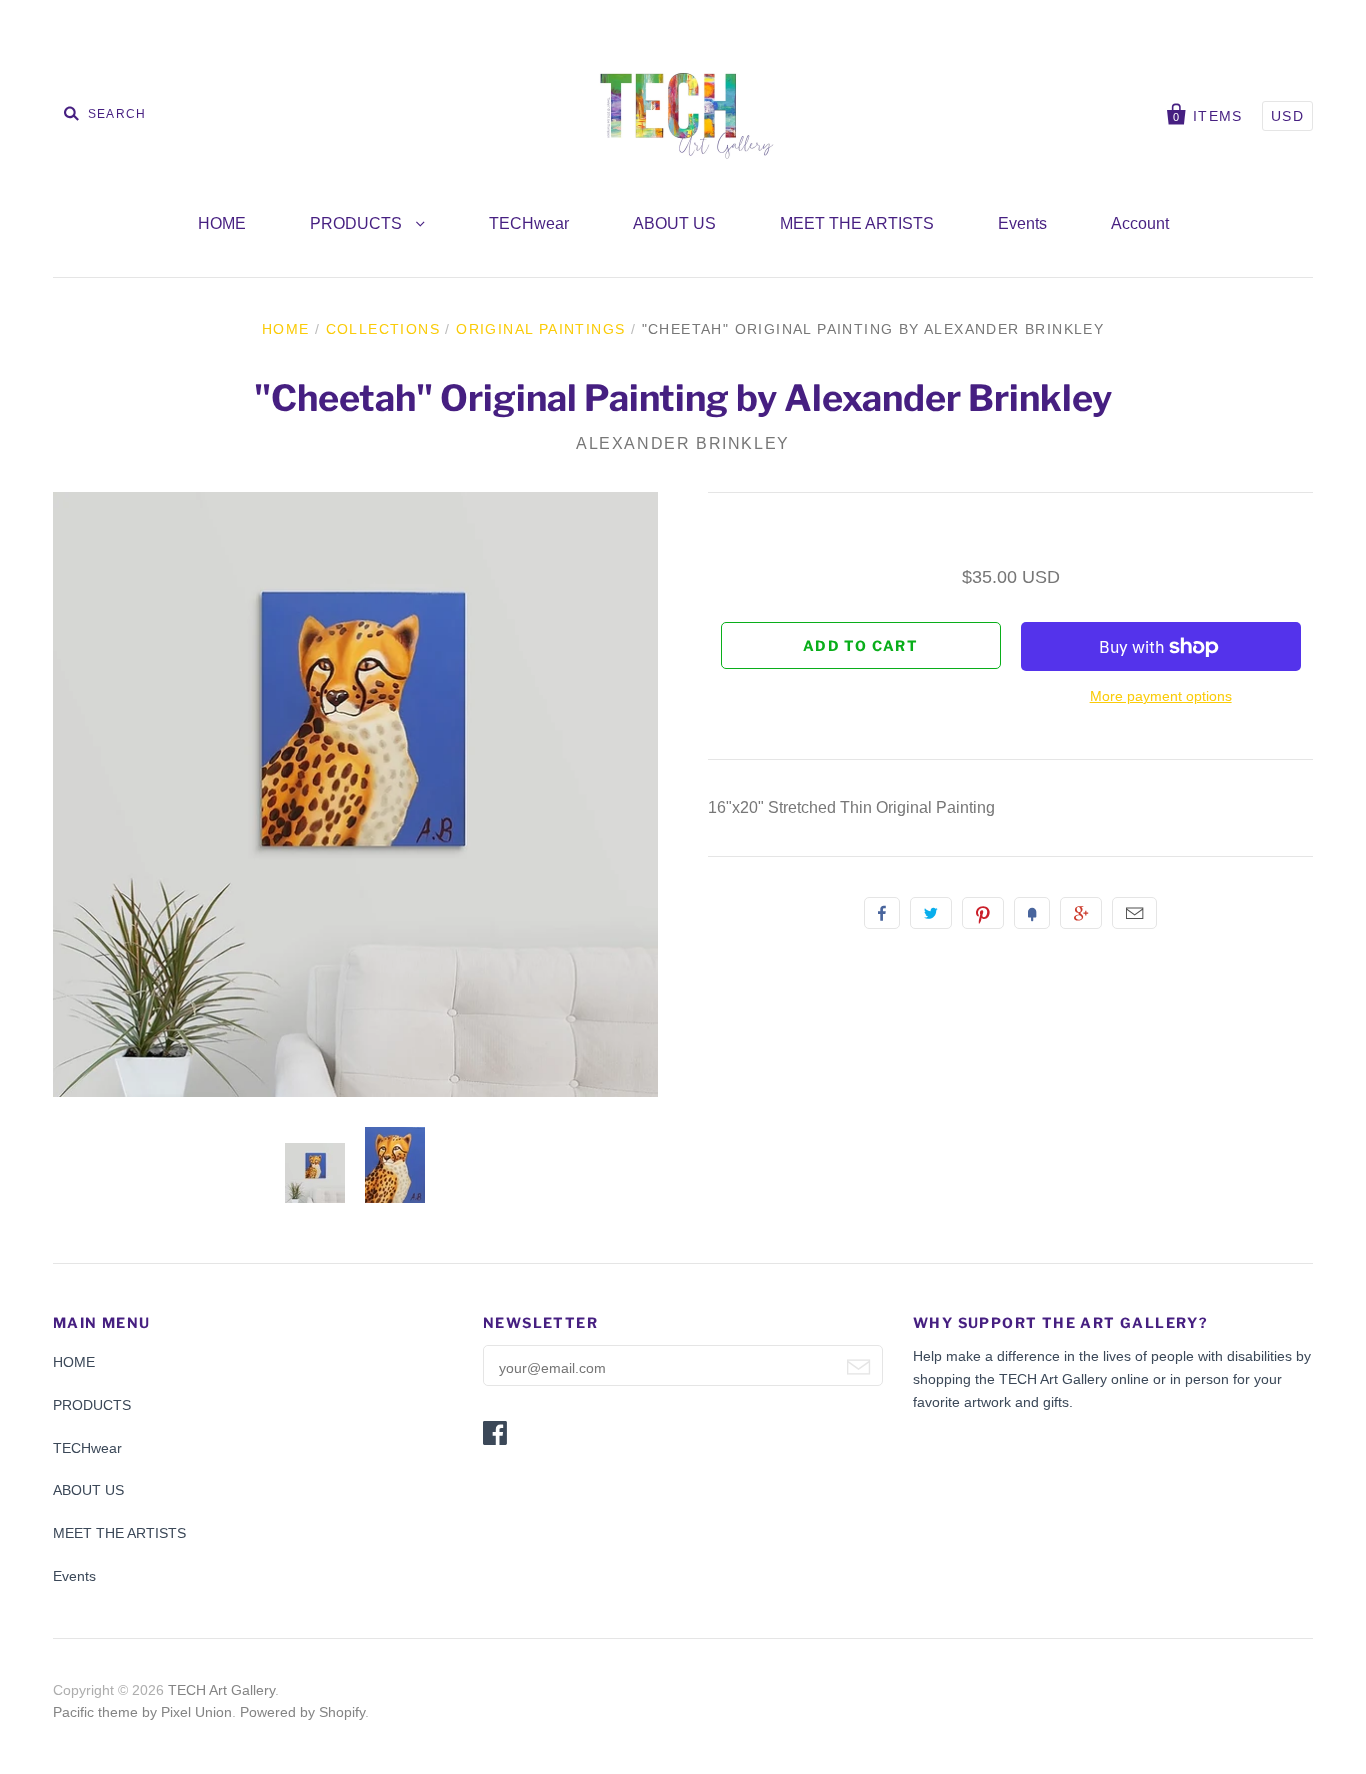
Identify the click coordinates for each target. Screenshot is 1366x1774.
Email (1134, 913)
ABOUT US (674, 223)
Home (286, 329)
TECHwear (529, 223)
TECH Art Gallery (221, 1690)
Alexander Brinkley (683, 443)
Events (1022, 223)
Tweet (931, 913)
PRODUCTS (358, 223)
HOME (222, 223)
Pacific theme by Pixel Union (142, 1712)
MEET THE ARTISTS (857, 223)
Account (1140, 223)
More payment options (1161, 696)
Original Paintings (540, 329)
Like (882, 913)
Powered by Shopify (302, 1712)
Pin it (983, 913)
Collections (383, 329)
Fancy (1032, 913)
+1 (1081, 913)
